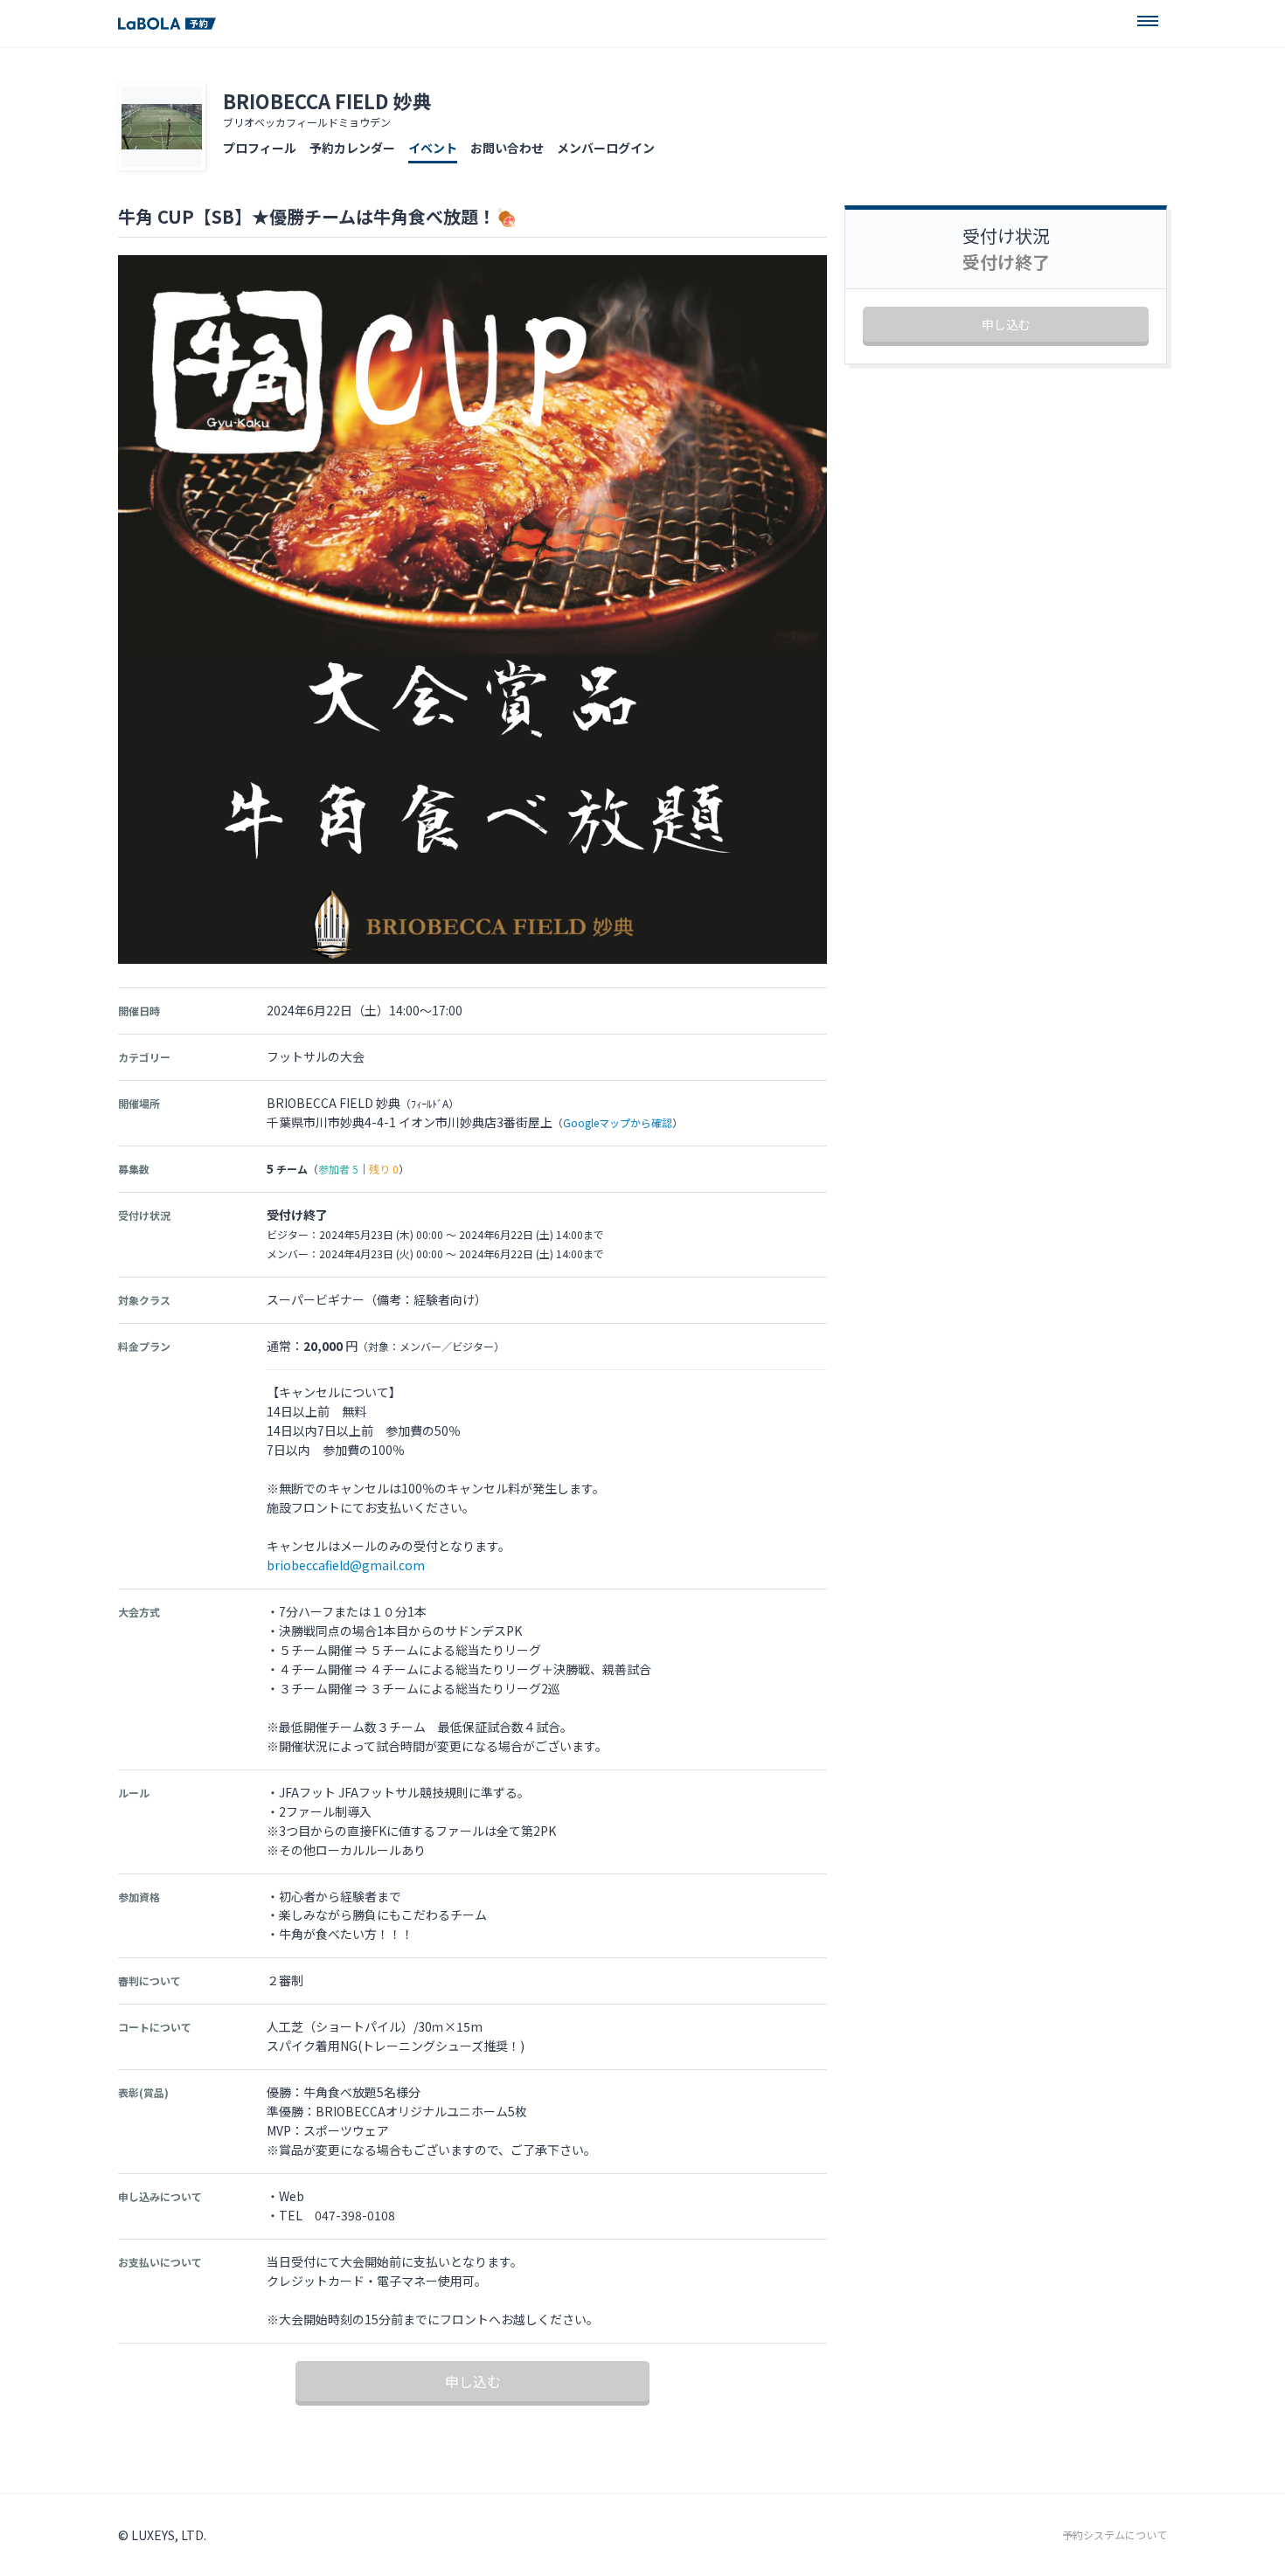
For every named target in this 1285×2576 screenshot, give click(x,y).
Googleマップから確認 (618, 1122)
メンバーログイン (606, 148)
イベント (433, 148)
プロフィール (260, 148)
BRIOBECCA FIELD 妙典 (327, 100)
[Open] (1148, 21)
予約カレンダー (352, 148)
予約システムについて (1115, 2535)
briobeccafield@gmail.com (346, 1565)
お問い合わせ (507, 148)
